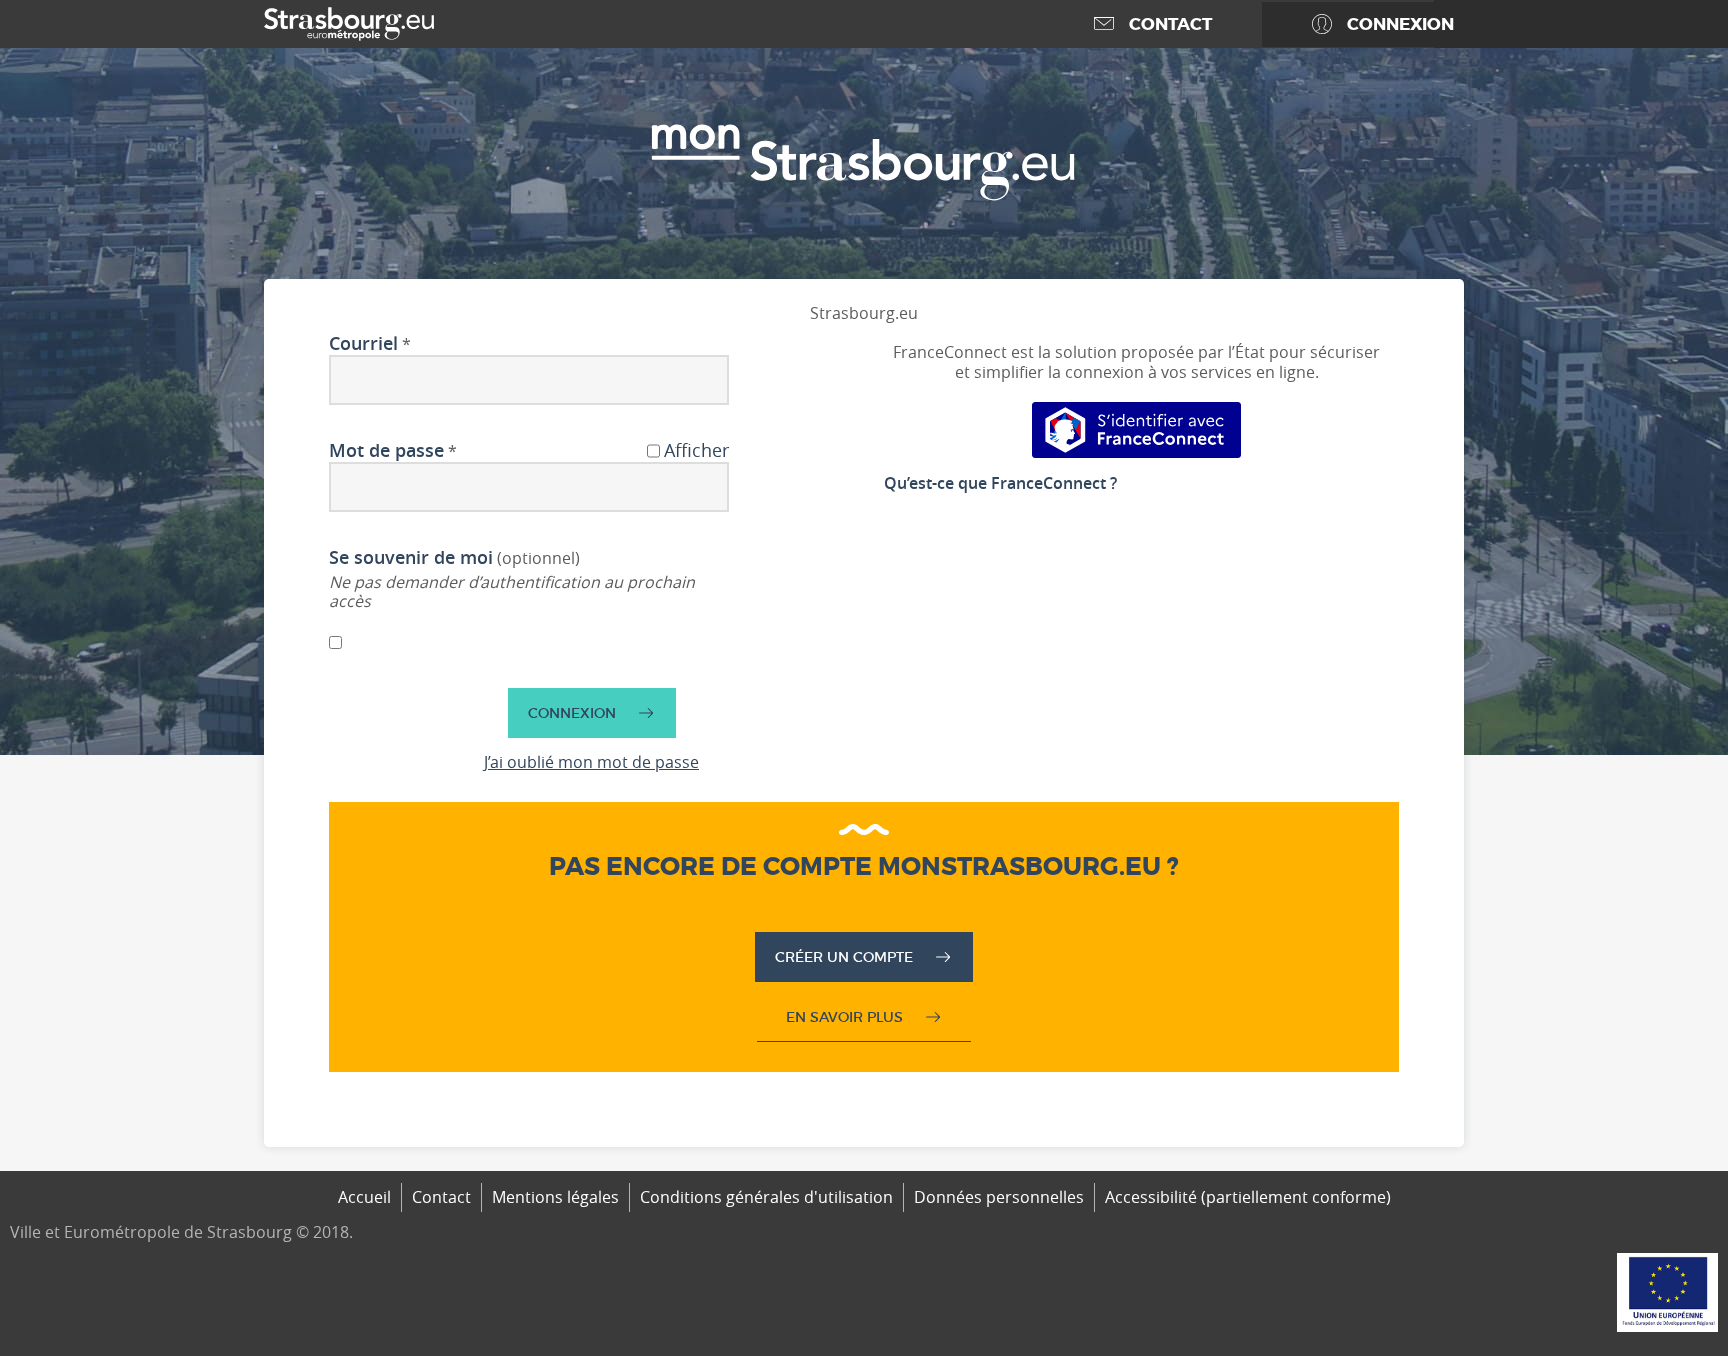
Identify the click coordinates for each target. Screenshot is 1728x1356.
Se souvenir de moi (411, 558)
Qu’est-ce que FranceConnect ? (1000, 483)
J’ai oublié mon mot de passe (591, 762)
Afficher (696, 451)
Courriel (363, 344)
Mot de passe (386, 451)
